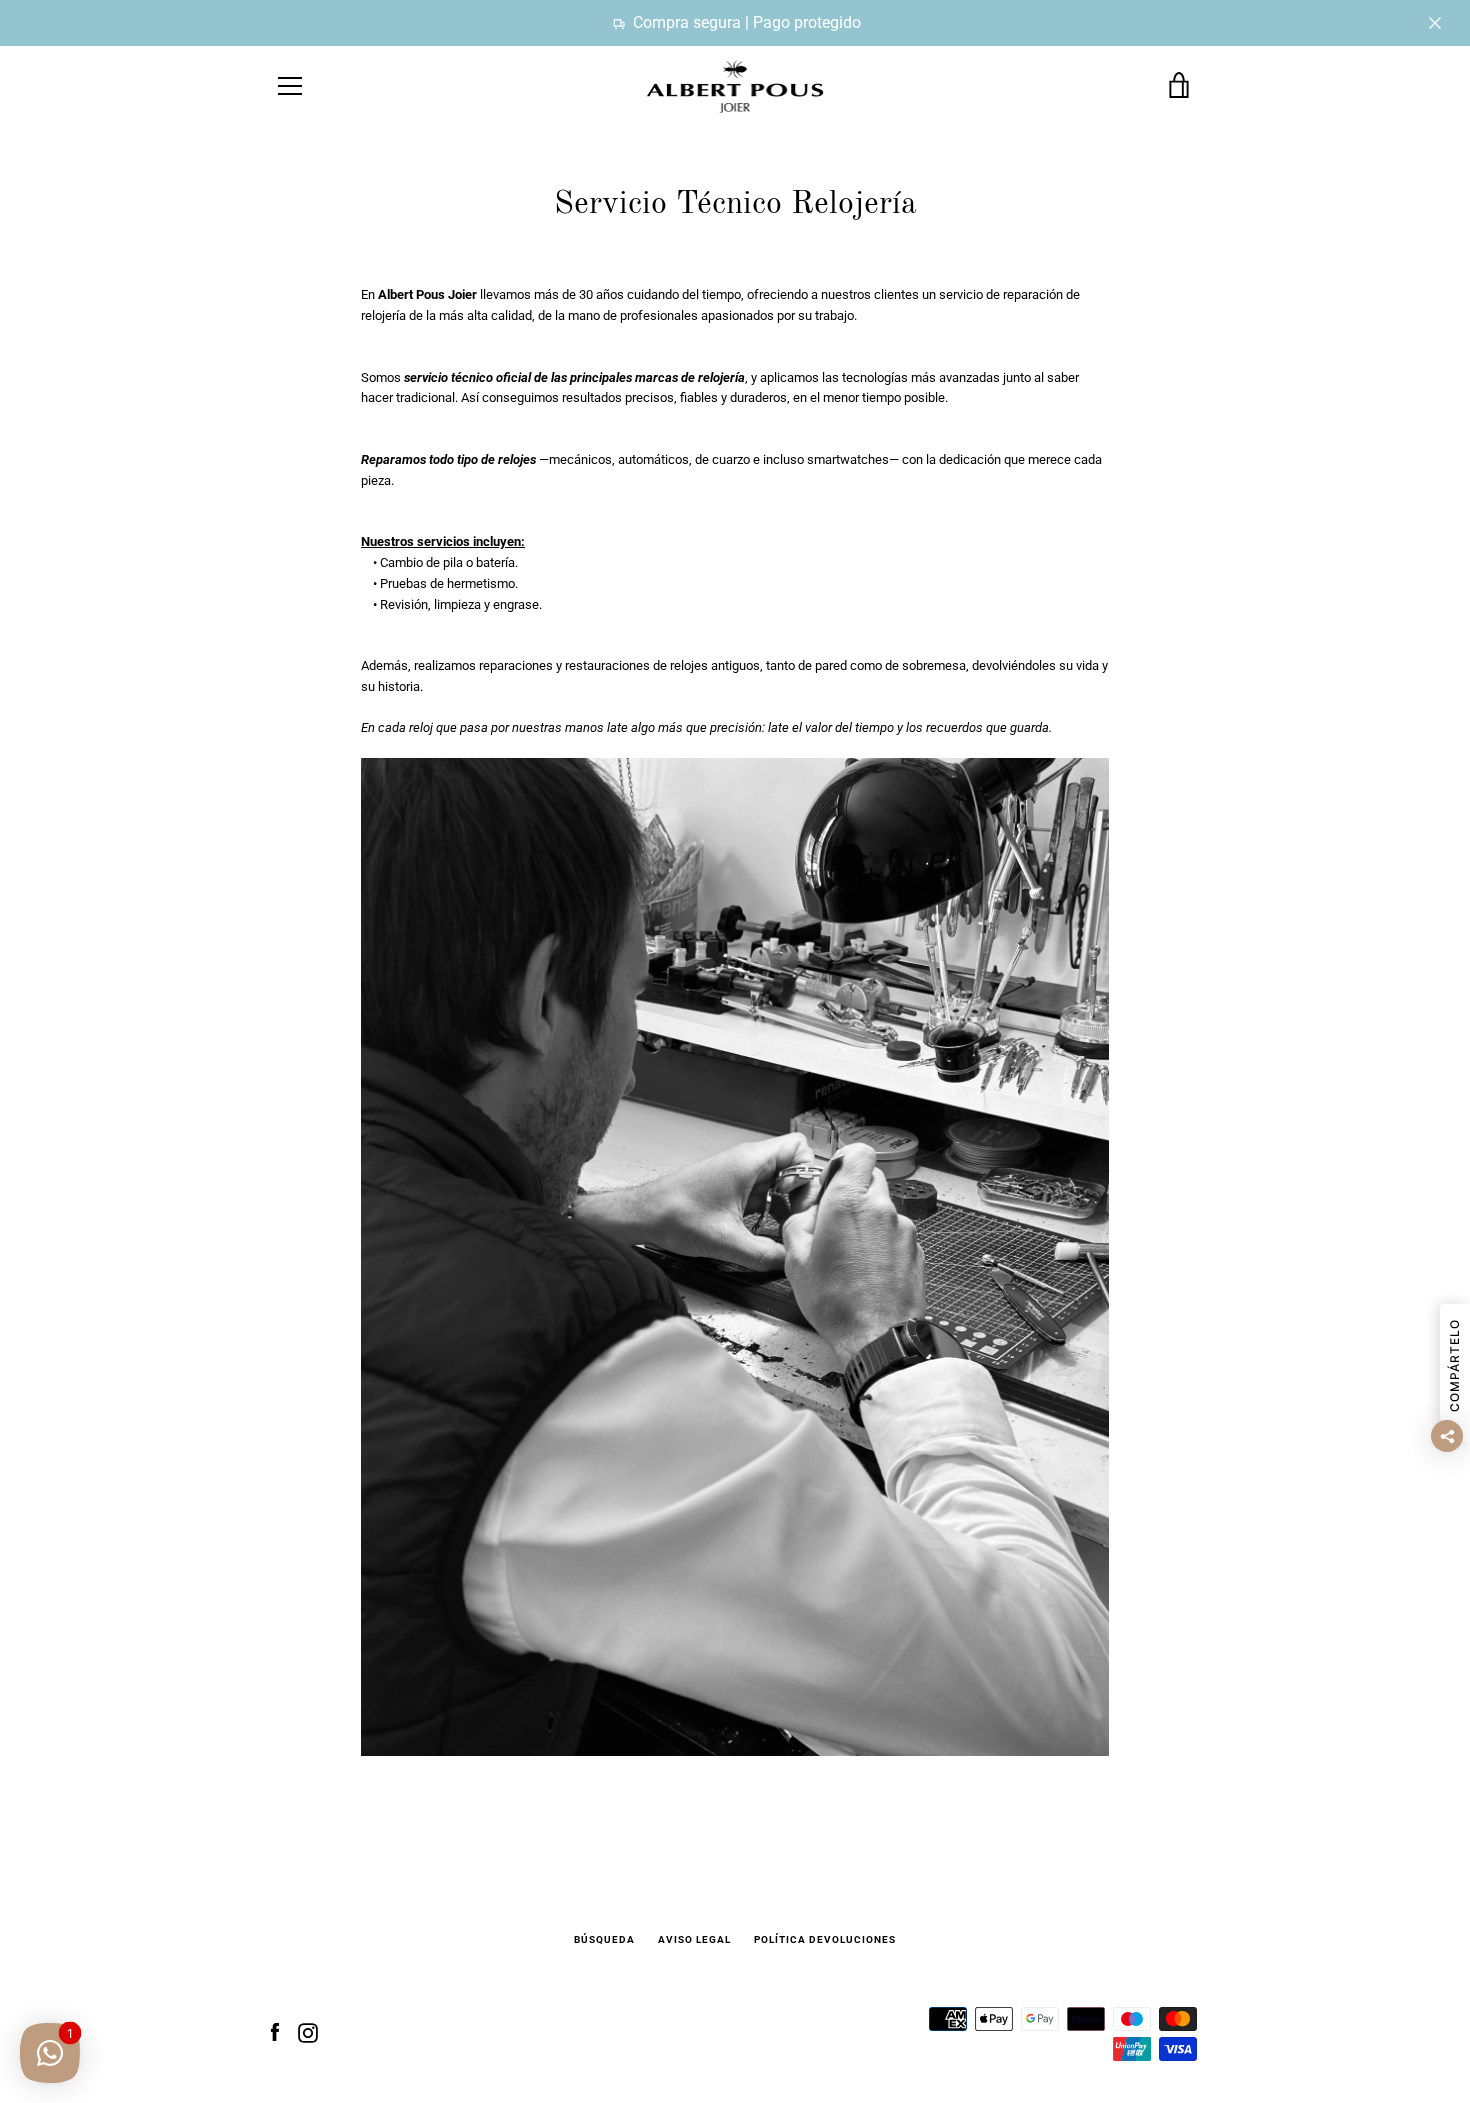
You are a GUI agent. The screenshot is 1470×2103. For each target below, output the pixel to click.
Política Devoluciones (825, 1939)
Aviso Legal (694, 1939)
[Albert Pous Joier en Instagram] (308, 2032)
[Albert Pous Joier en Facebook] (275, 2032)
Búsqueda (604, 1939)
